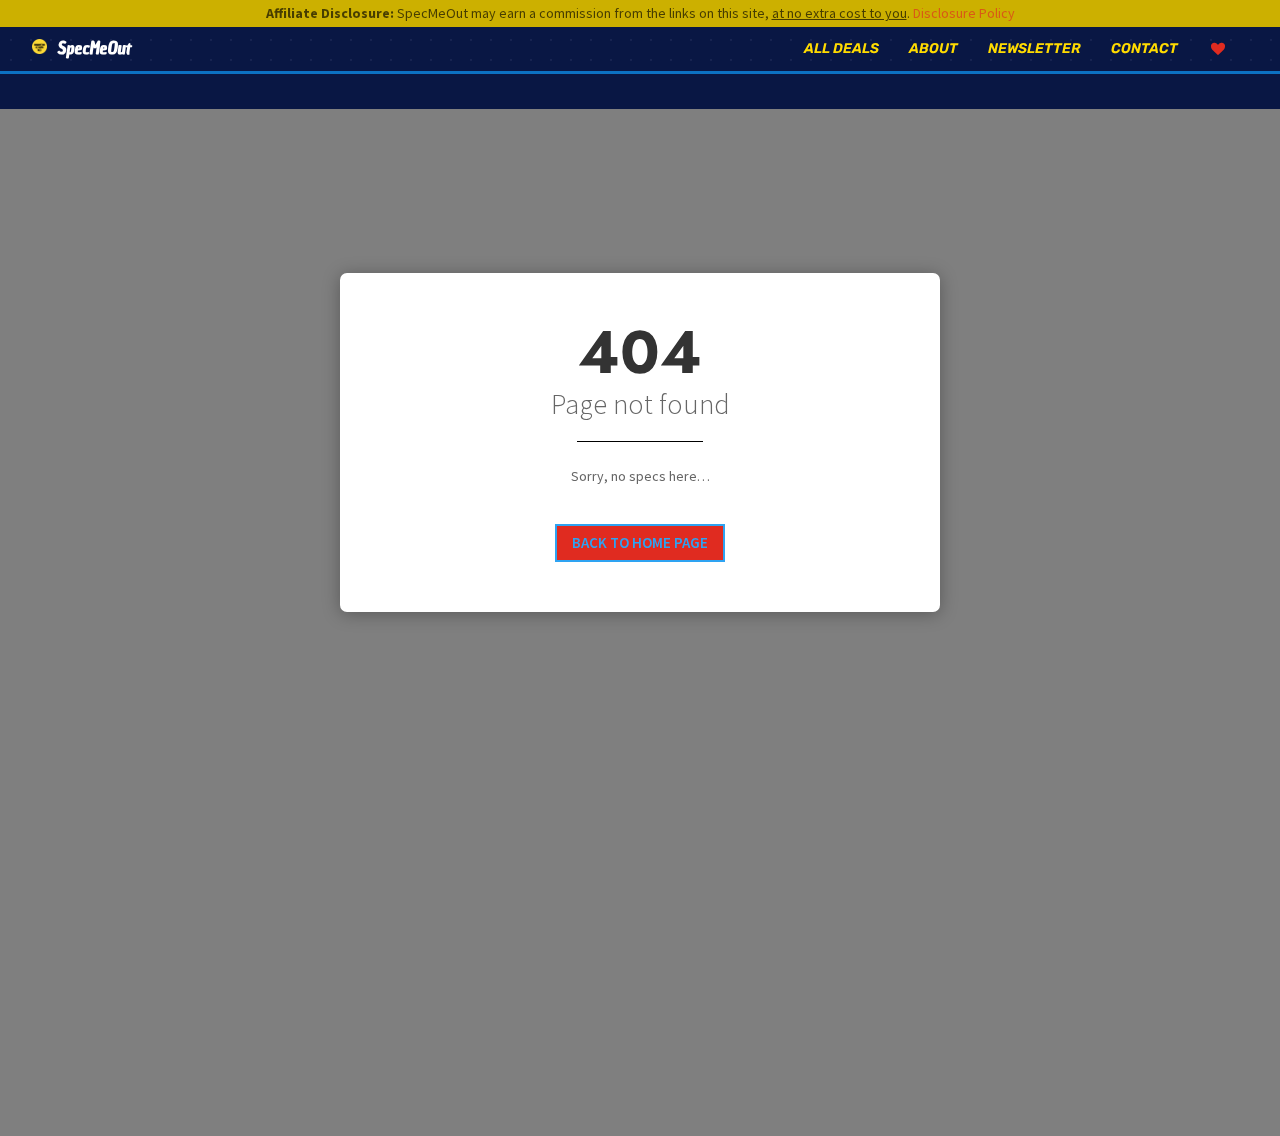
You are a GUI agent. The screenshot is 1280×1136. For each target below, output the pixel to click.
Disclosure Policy (964, 13)
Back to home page (640, 542)
